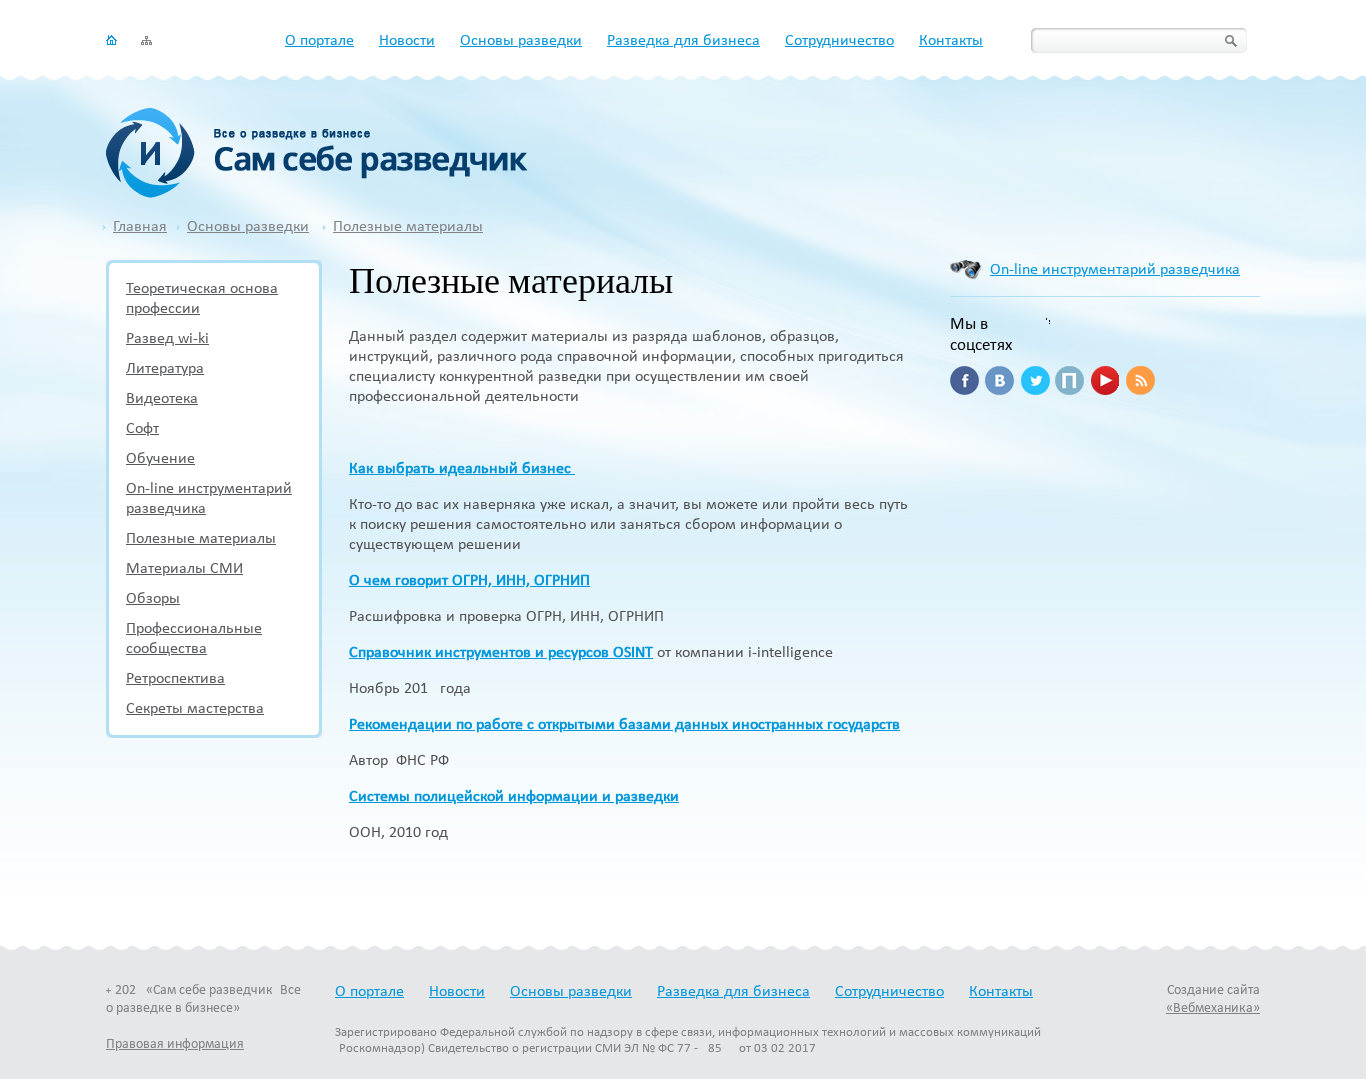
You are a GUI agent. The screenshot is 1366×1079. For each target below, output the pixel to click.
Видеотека (162, 399)
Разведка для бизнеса (683, 41)
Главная (140, 227)
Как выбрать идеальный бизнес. (462, 469)
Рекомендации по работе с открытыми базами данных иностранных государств (624, 725)
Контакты (951, 41)
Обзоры (153, 599)
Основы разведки (521, 41)
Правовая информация (175, 1044)
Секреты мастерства (195, 709)
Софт (142, 429)
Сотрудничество (839, 41)
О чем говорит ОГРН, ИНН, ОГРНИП (469, 581)
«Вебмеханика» (1213, 1008)
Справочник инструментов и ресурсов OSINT (501, 653)
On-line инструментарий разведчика (209, 499)
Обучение (160, 459)
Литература (165, 369)
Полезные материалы (408, 227)
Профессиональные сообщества (194, 639)
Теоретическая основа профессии (202, 299)
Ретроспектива (175, 679)
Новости (407, 41)
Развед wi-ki (167, 339)
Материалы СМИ (184, 569)
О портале (319, 41)
